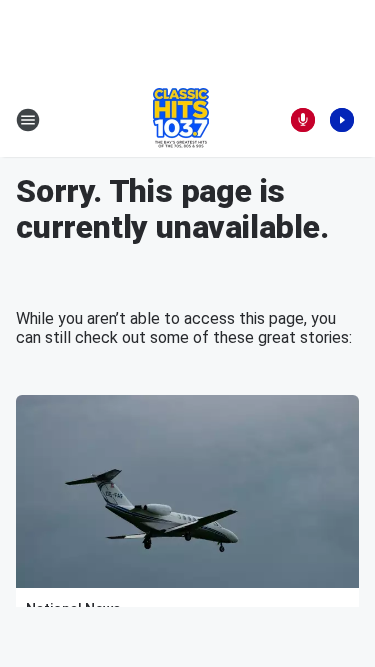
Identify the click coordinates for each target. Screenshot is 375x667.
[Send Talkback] (303, 120)
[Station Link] (181, 120)
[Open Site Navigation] (28, 120)
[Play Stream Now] (342, 120)
